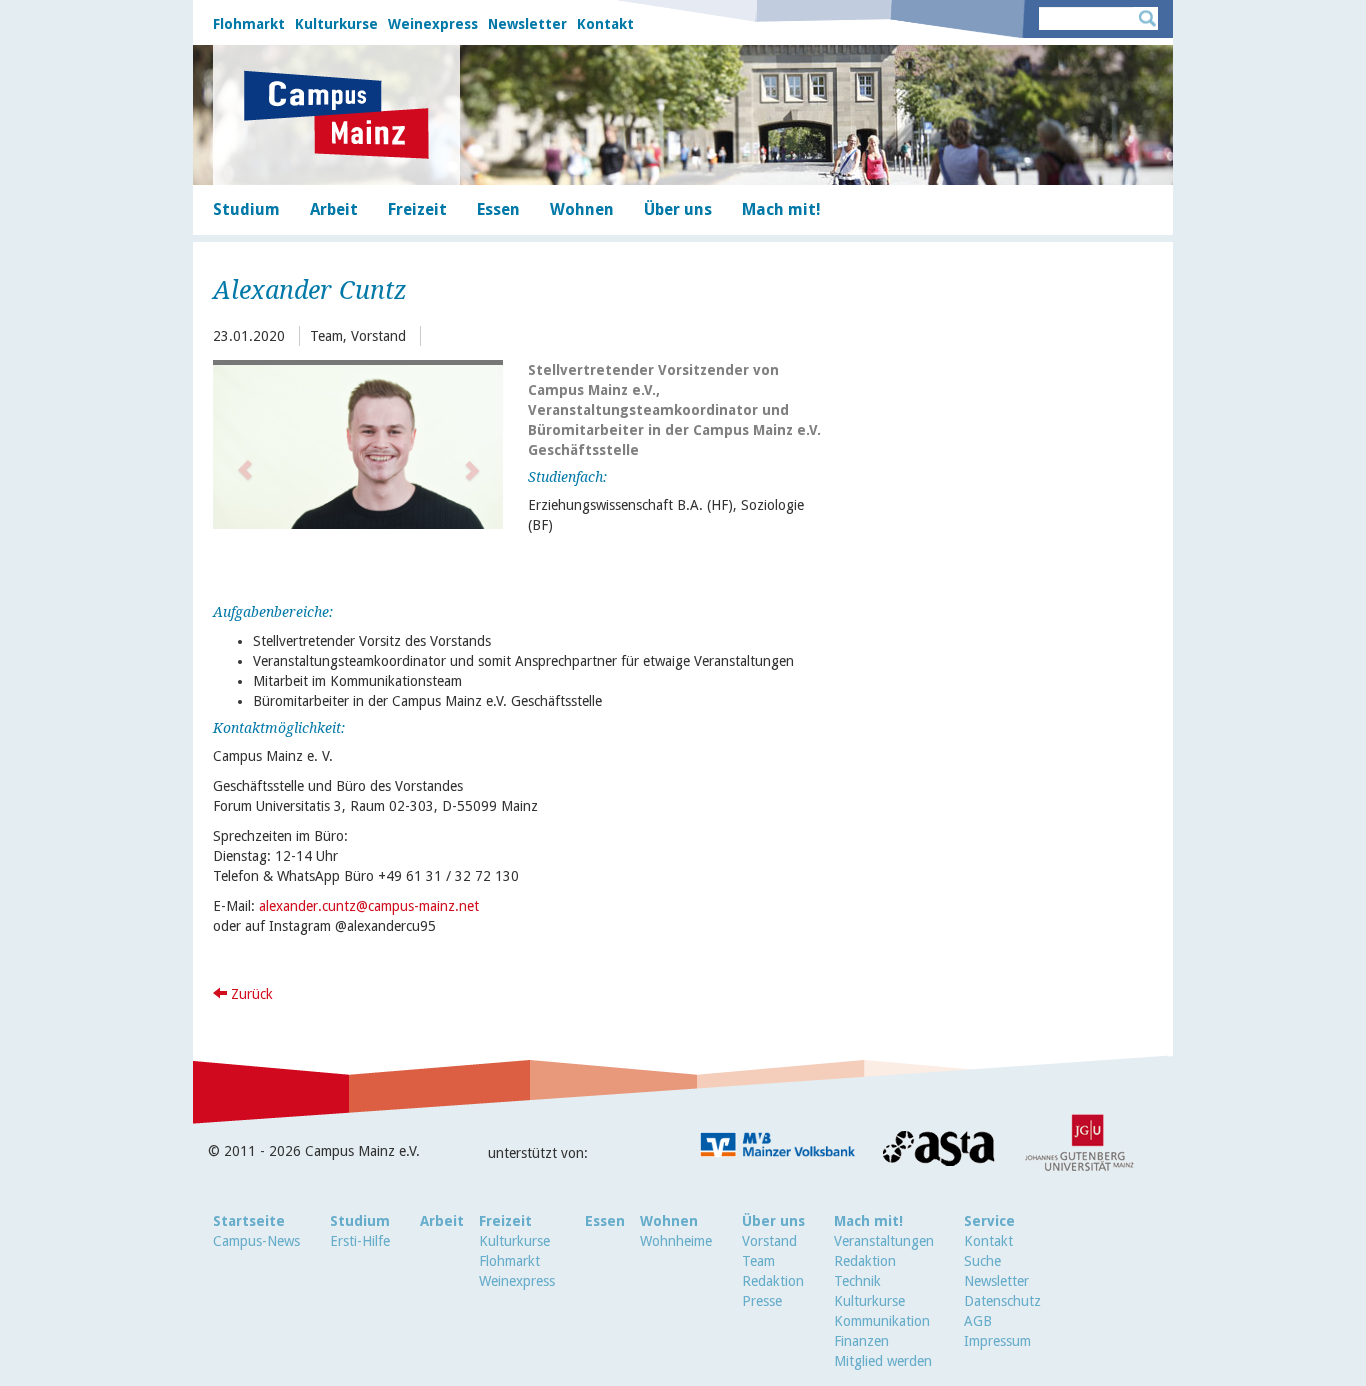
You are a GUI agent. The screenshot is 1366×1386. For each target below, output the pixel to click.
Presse (762, 1301)
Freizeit (505, 1221)
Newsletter (527, 24)
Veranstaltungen (884, 1241)
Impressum (997, 1341)
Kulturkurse (336, 24)
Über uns (773, 1221)
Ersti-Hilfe (360, 1241)
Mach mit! (868, 1221)
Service (989, 1221)
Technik (857, 1281)
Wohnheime (676, 1241)
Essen (605, 1221)
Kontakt (605, 24)
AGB (978, 1321)
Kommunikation (882, 1321)
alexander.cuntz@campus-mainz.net (369, 906)
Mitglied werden (883, 1361)
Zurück (250, 994)
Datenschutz (1002, 1301)
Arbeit (442, 1221)
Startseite (249, 1221)
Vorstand (769, 1241)
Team (758, 1261)
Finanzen (861, 1341)
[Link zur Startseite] (336, 115)
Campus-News (256, 1241)
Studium (360, 1221)
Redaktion (773, 1281)
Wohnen (669, 1221)
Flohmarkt (249, 24)
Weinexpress (433, 24)
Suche (982, 1261)
